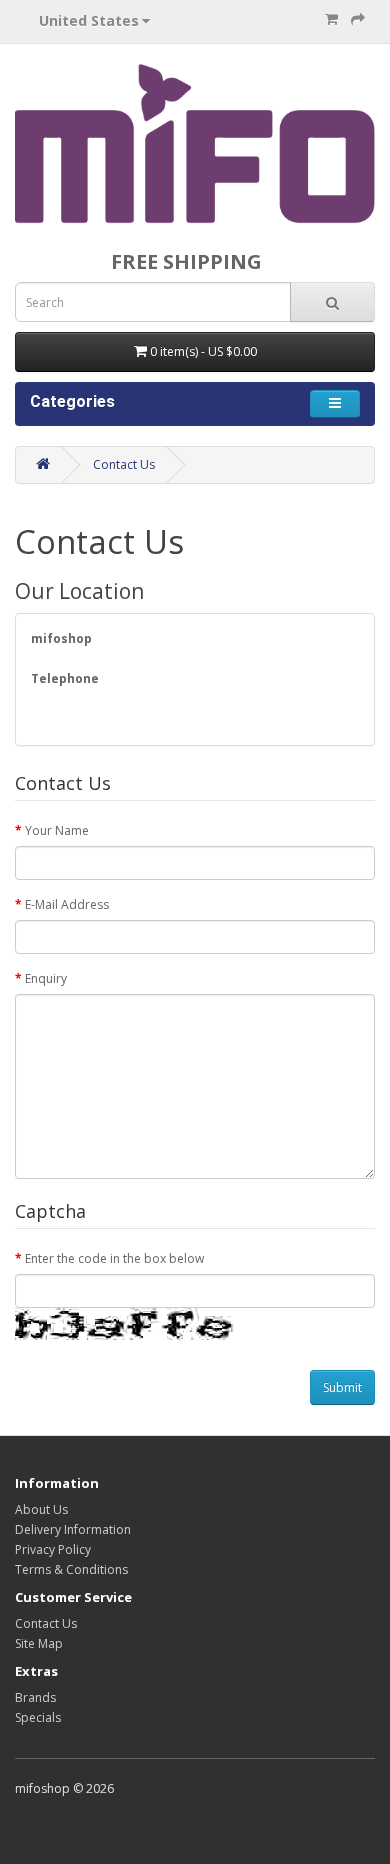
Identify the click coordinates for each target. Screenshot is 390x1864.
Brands (35, 1697)
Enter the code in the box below (114, 1258)
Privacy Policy (53, 1549)
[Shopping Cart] (331, 19)
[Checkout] (358, 19)
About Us (41, 1509)
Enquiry (46, 978)
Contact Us (124, 464)
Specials (38, 1717)
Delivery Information (73, 1529)
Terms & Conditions (71, 1569)
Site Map (39, 1643)
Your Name (57, 830)
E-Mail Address (67, 904)
